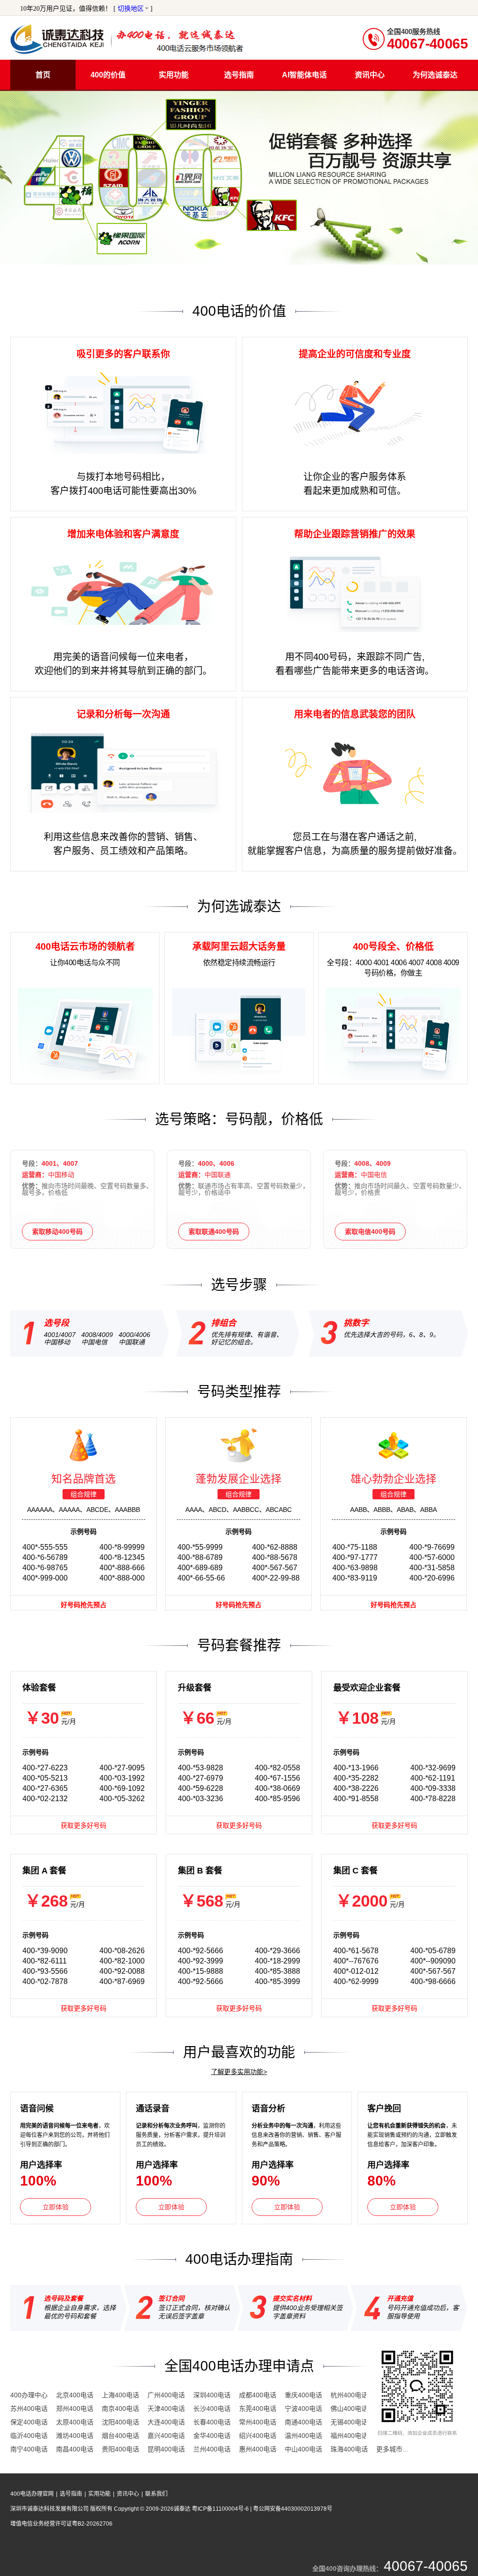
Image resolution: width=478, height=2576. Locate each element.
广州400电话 (166, 2395)
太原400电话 (75, 2422)
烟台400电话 (120, 2436)
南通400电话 (303, 2422)
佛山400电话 (349, 2409)
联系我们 (156, 2494)
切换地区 (131, 9)
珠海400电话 (349, 2449)
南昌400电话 (75, 2449)
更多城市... (392, 2449)
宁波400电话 (303, 2409)
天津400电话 (166, 2409)
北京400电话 (75, 2395)
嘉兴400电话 (166, 2436)
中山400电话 (303, 2449)
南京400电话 (120, 2409)
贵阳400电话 (120, 2449)
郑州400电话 (75, 2409)
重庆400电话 (303, 2395)
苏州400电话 (29, 2409)
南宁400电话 (29, 2449)
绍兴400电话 (258, 2436)
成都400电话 (258, 2395)
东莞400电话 (258, 2409)
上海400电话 (120, 2395)
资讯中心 (128, 2494)
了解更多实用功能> (239, 2072)
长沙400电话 (212, 2409)
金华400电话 (212, 2436)
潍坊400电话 (75, 2436)
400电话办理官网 (32, 2494)
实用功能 (99, 2494)
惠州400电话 (258, 2449)
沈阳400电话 (120, 2422)
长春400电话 (212, 2422)
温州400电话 (303, 2436)
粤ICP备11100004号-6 (221, 2509)
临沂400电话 (29, 2436)
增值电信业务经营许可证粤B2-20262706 (61, 2524)
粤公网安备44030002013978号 (293, 2509)
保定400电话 (29, 2422)
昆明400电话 (166, 2449)
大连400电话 (166, 2422)
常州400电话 (258, 2422)
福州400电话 (349, 2436)
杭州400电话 (349, 2395)
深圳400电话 (212, 2395)
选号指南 (71, 2494)
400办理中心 (29, 2395)
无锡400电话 (349, 2422)
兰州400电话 (212, 2449)
